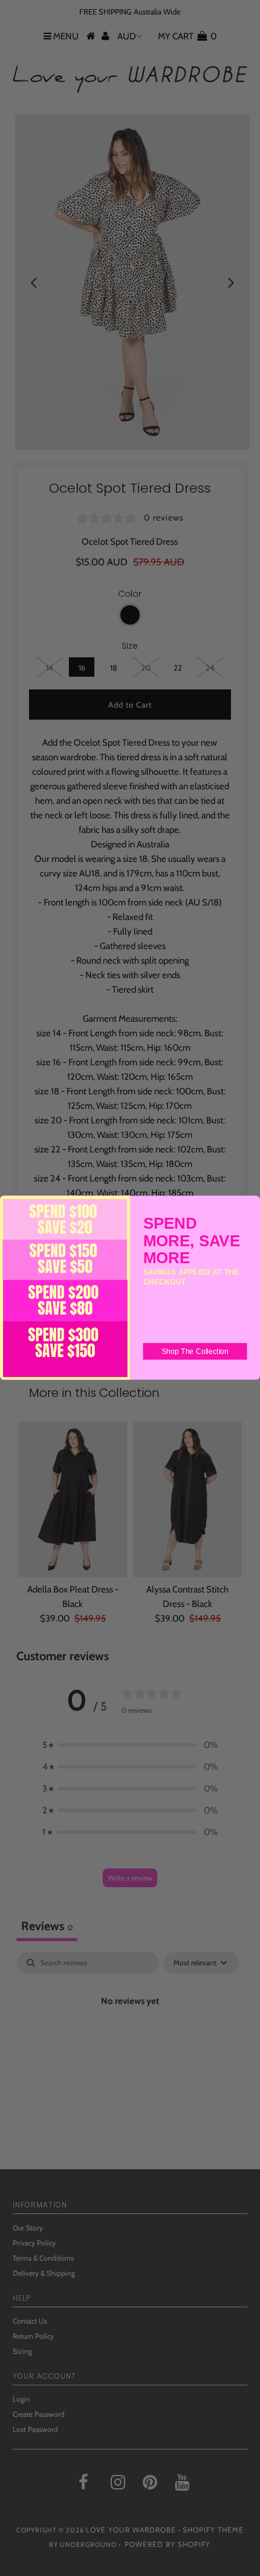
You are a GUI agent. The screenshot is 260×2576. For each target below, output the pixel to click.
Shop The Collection (195, 1352)
